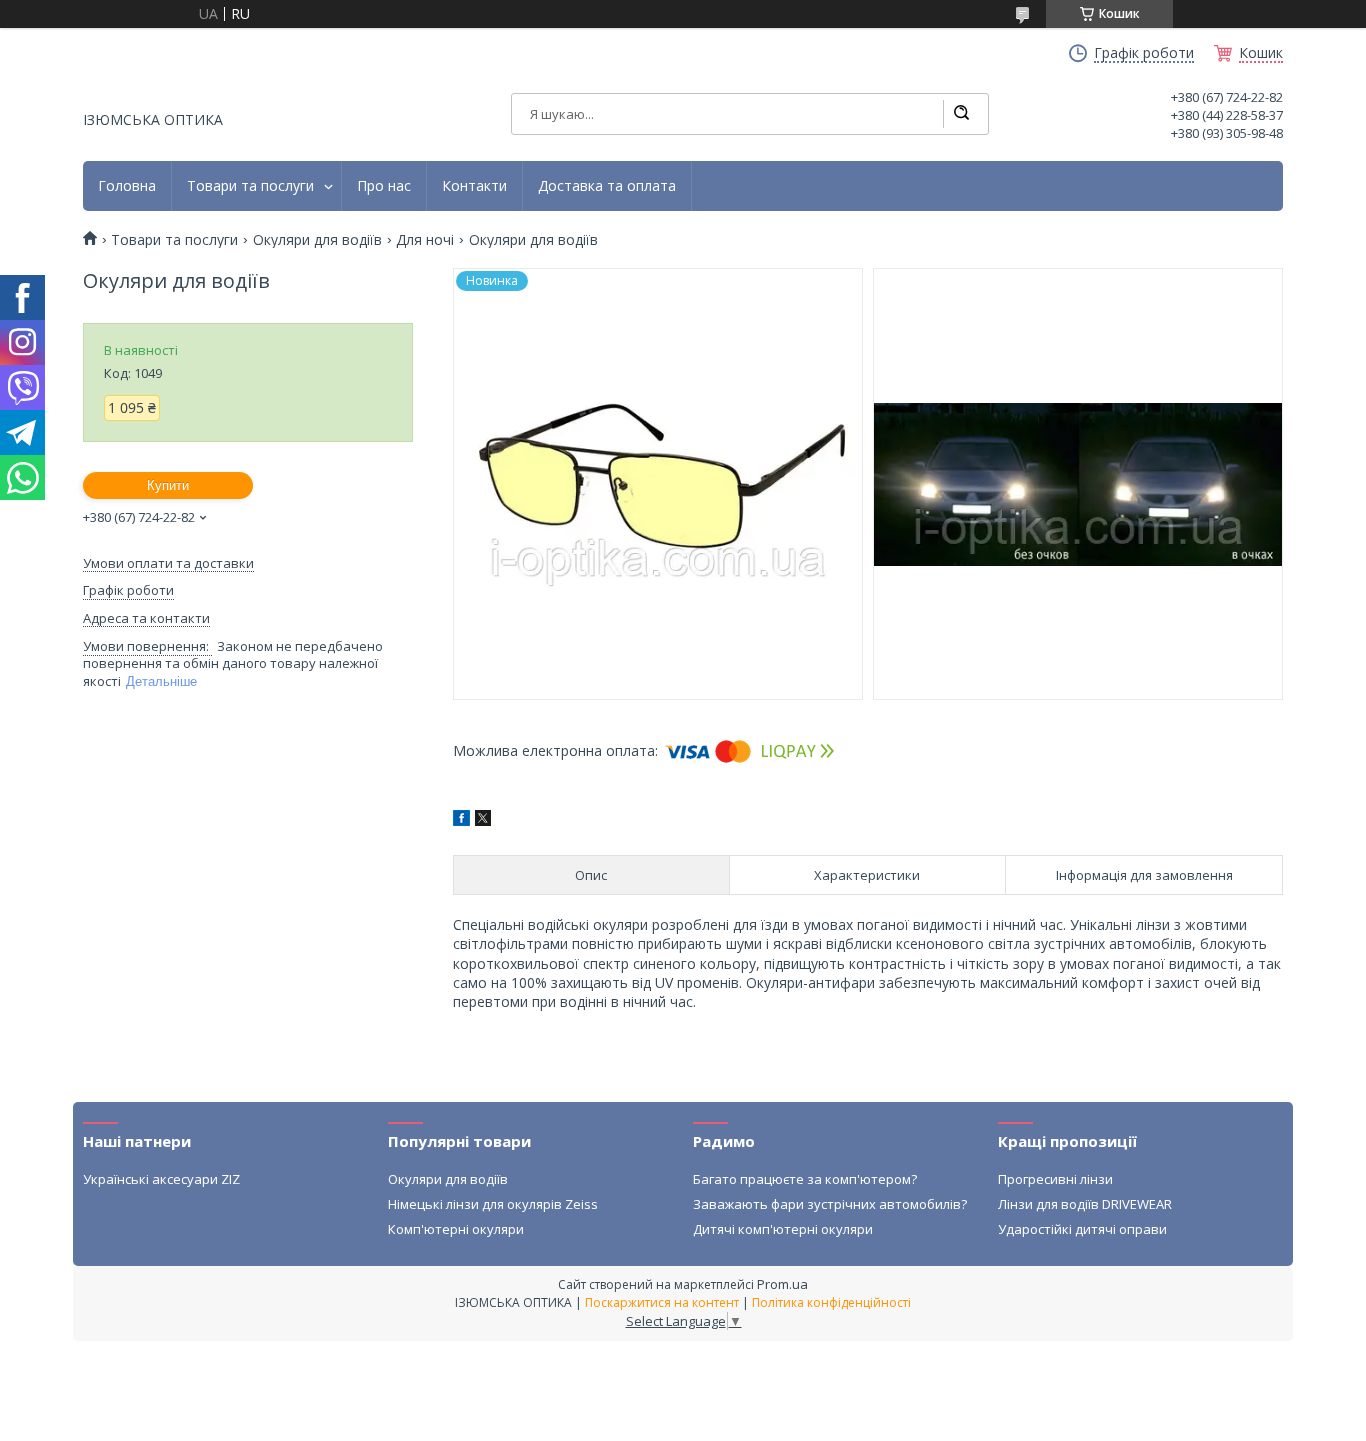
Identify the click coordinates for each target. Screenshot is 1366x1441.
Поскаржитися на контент (662, 1302)
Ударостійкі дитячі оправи (1082, 1229)
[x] (483, 820)
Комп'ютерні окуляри (456, 1229)
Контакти (474, 186)
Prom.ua (782, 1284)
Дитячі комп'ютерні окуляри (783, 1229)
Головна (127, 186)
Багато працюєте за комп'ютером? (805, 1179)
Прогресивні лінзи (1055, 1179)
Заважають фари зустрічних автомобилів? (830, 1204)
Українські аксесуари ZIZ (161, 1179)
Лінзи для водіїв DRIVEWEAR (1085, 1204)
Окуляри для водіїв (317, 240)
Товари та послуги (250, 186)
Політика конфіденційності (831, 1302)
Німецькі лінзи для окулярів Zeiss (493, 1204)
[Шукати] (961, 114)
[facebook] (461, 820)
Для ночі (425, 240)
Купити (168, 485)
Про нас (384, 186)
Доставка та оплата (607, 186)
